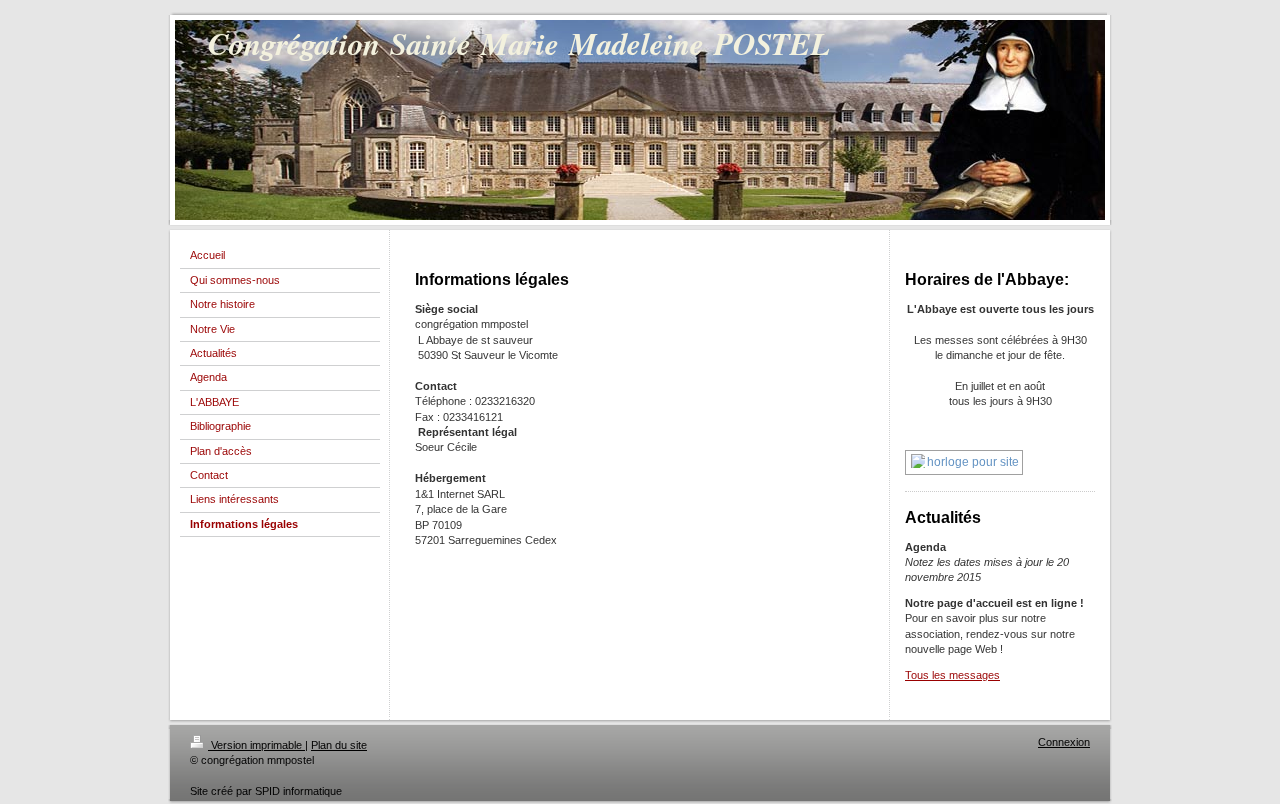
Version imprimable (256, 745)
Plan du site (339, 745)
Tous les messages (952, 675)
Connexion (1064, 742)
